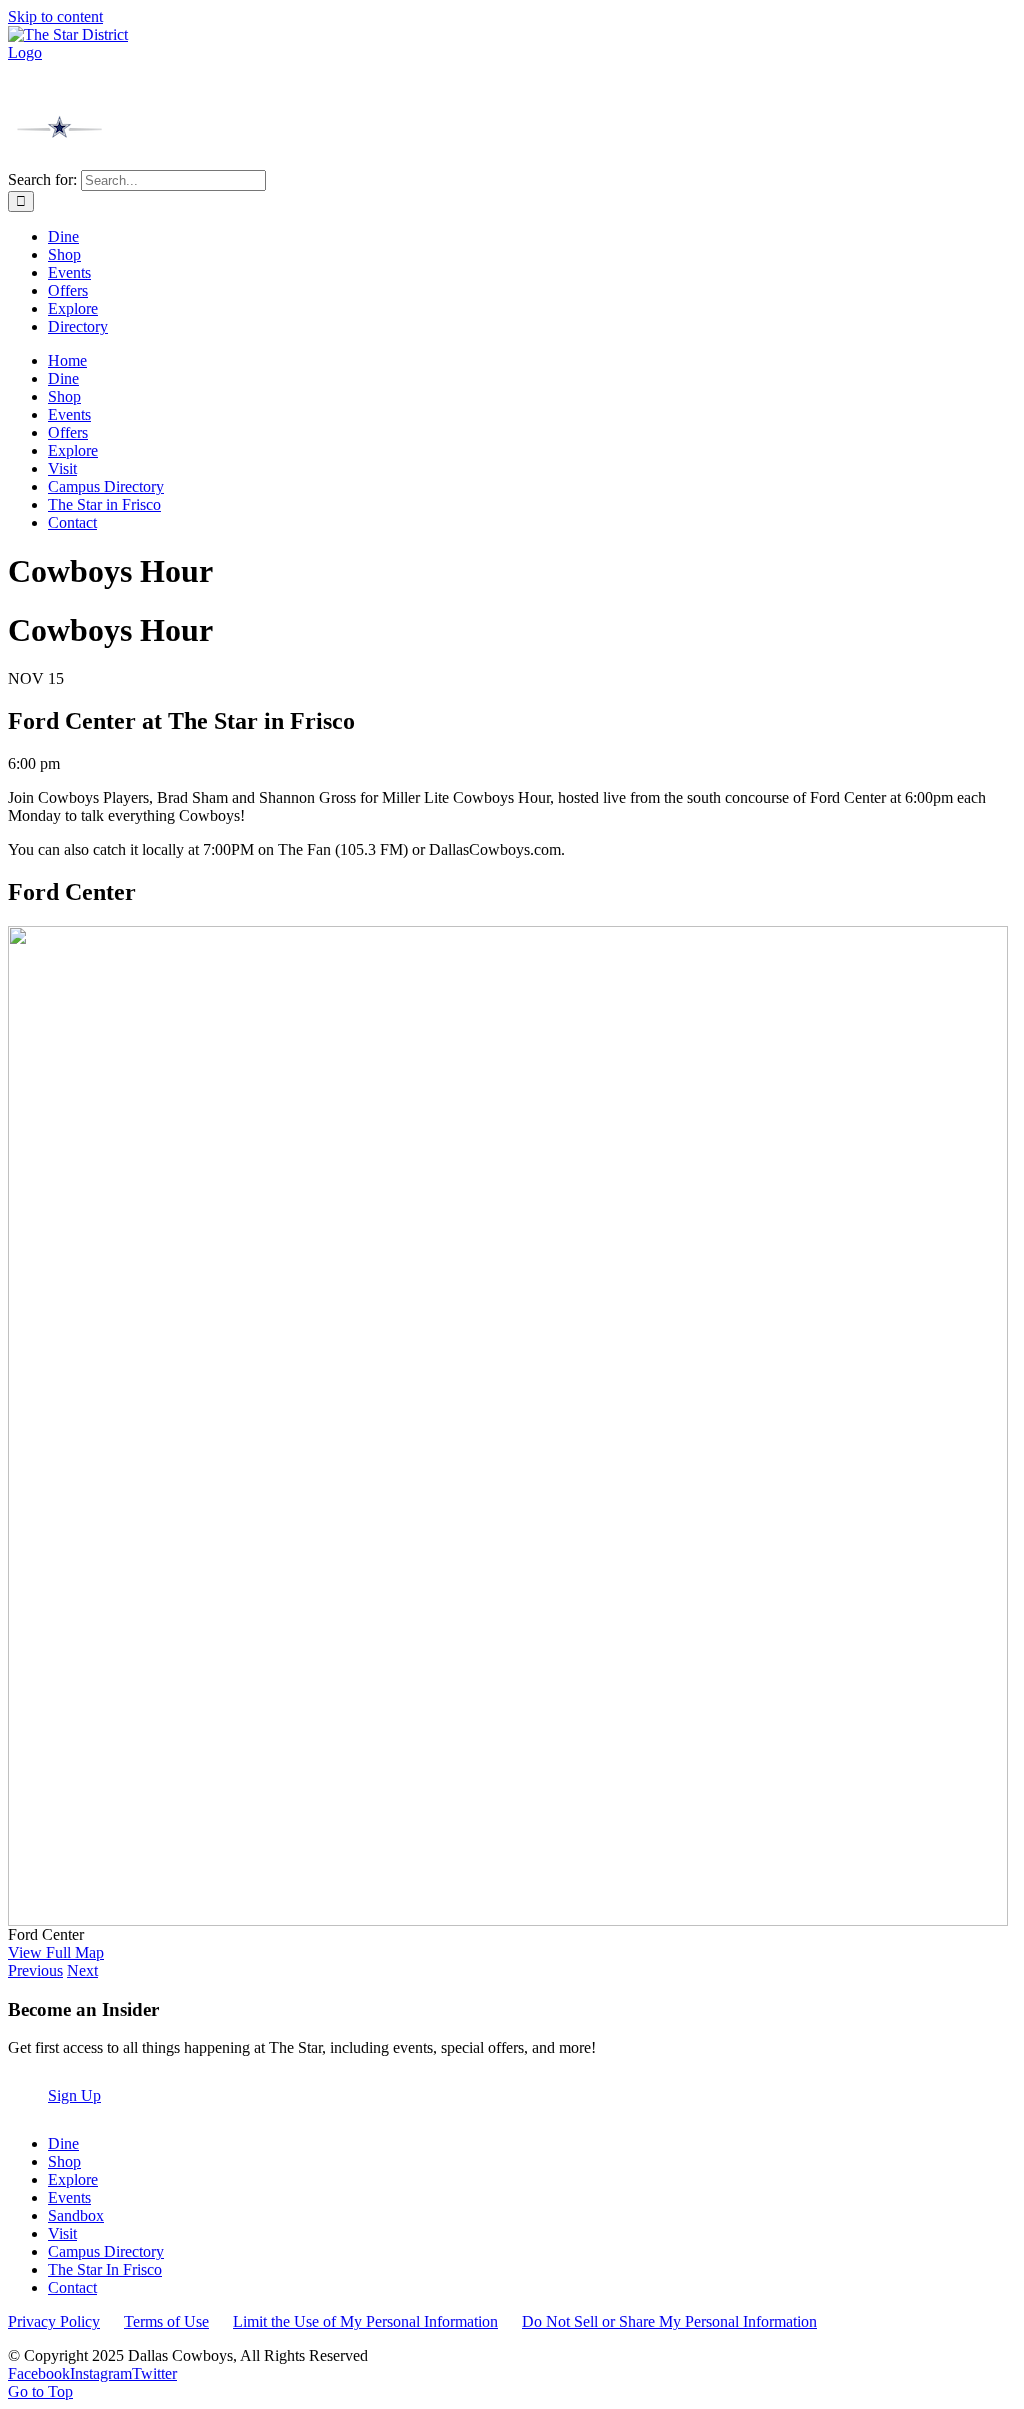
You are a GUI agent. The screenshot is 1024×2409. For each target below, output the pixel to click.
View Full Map (56, 1952)
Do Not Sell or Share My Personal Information (669, 2321)
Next (82, 1970)
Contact (72, 2287)
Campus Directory (106, 2251)
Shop (64, 2161)
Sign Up (74, 2095)
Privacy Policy (54, 2321)
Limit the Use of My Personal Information (365, 2321)
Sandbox (76, 2215)
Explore (73, 2179)
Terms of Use (166, 2321)
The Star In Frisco (105, 2269)
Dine (63, 2143)
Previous (35, 1970)
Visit (62, 2233)
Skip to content (55, 16)
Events (69, 2197)
